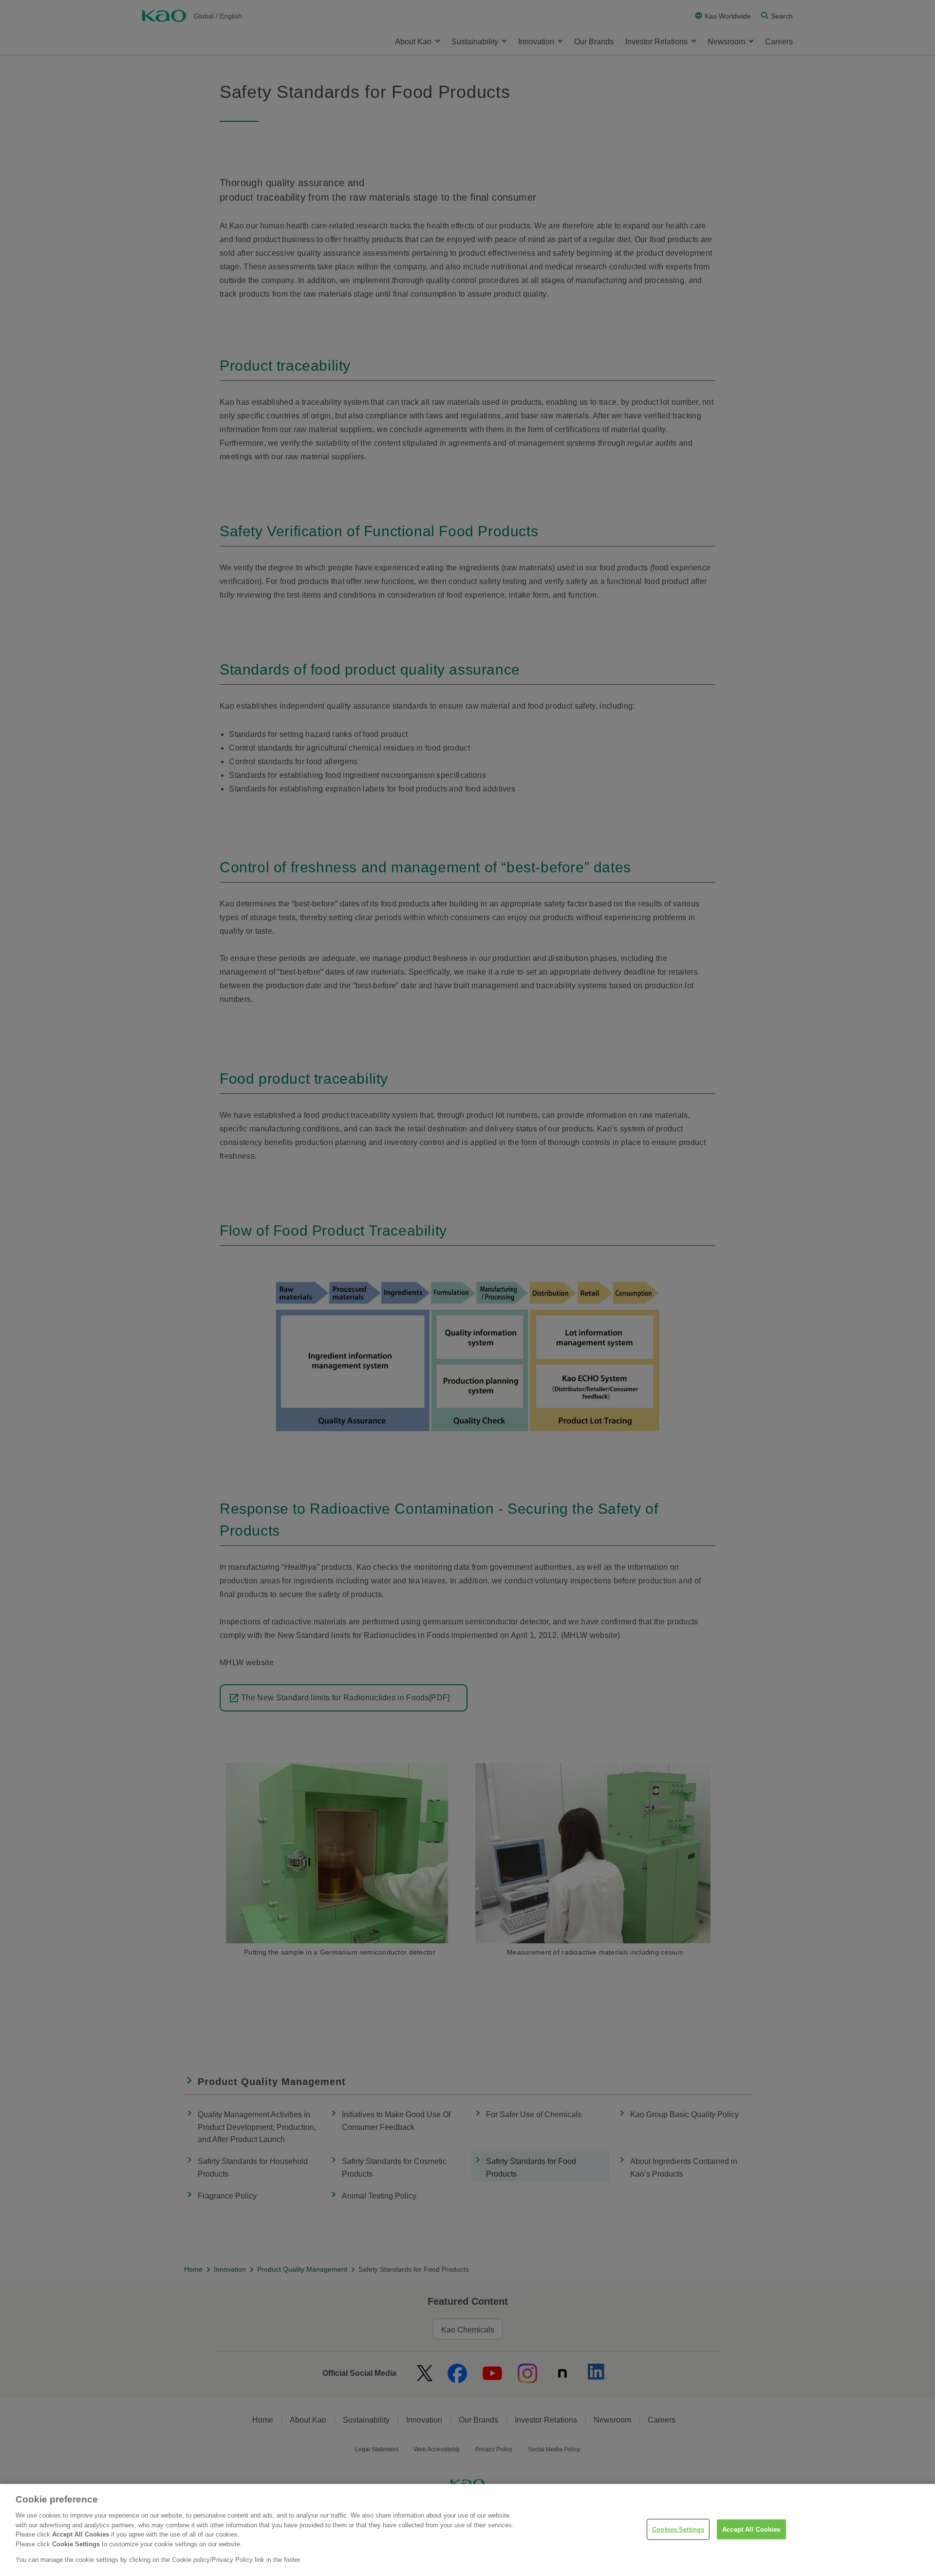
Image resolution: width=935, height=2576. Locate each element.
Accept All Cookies (751, 2529)
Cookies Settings (678, 2529)
